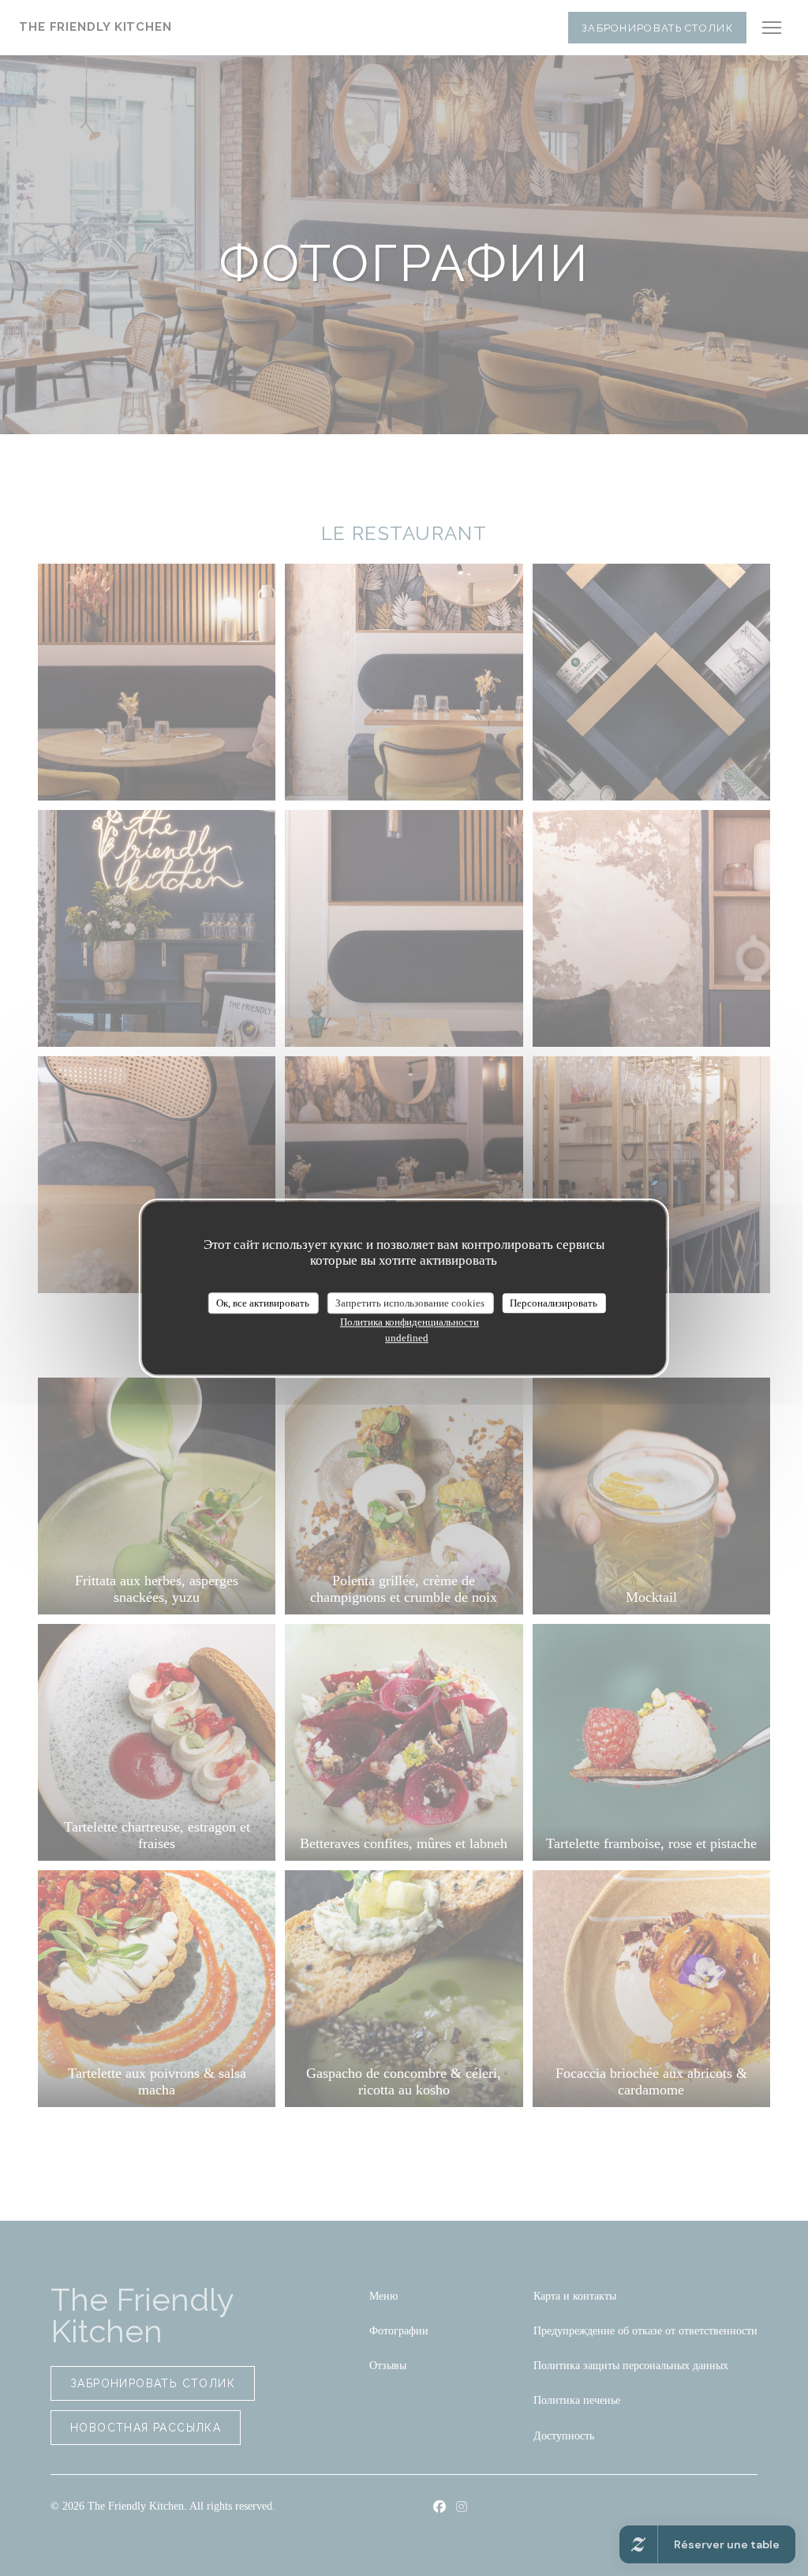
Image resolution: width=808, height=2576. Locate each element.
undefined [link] (407, 1338)
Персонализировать (554, 1303)
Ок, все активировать (263, 1303)
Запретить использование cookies (410, 1303)
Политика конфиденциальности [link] (410, 1322)
